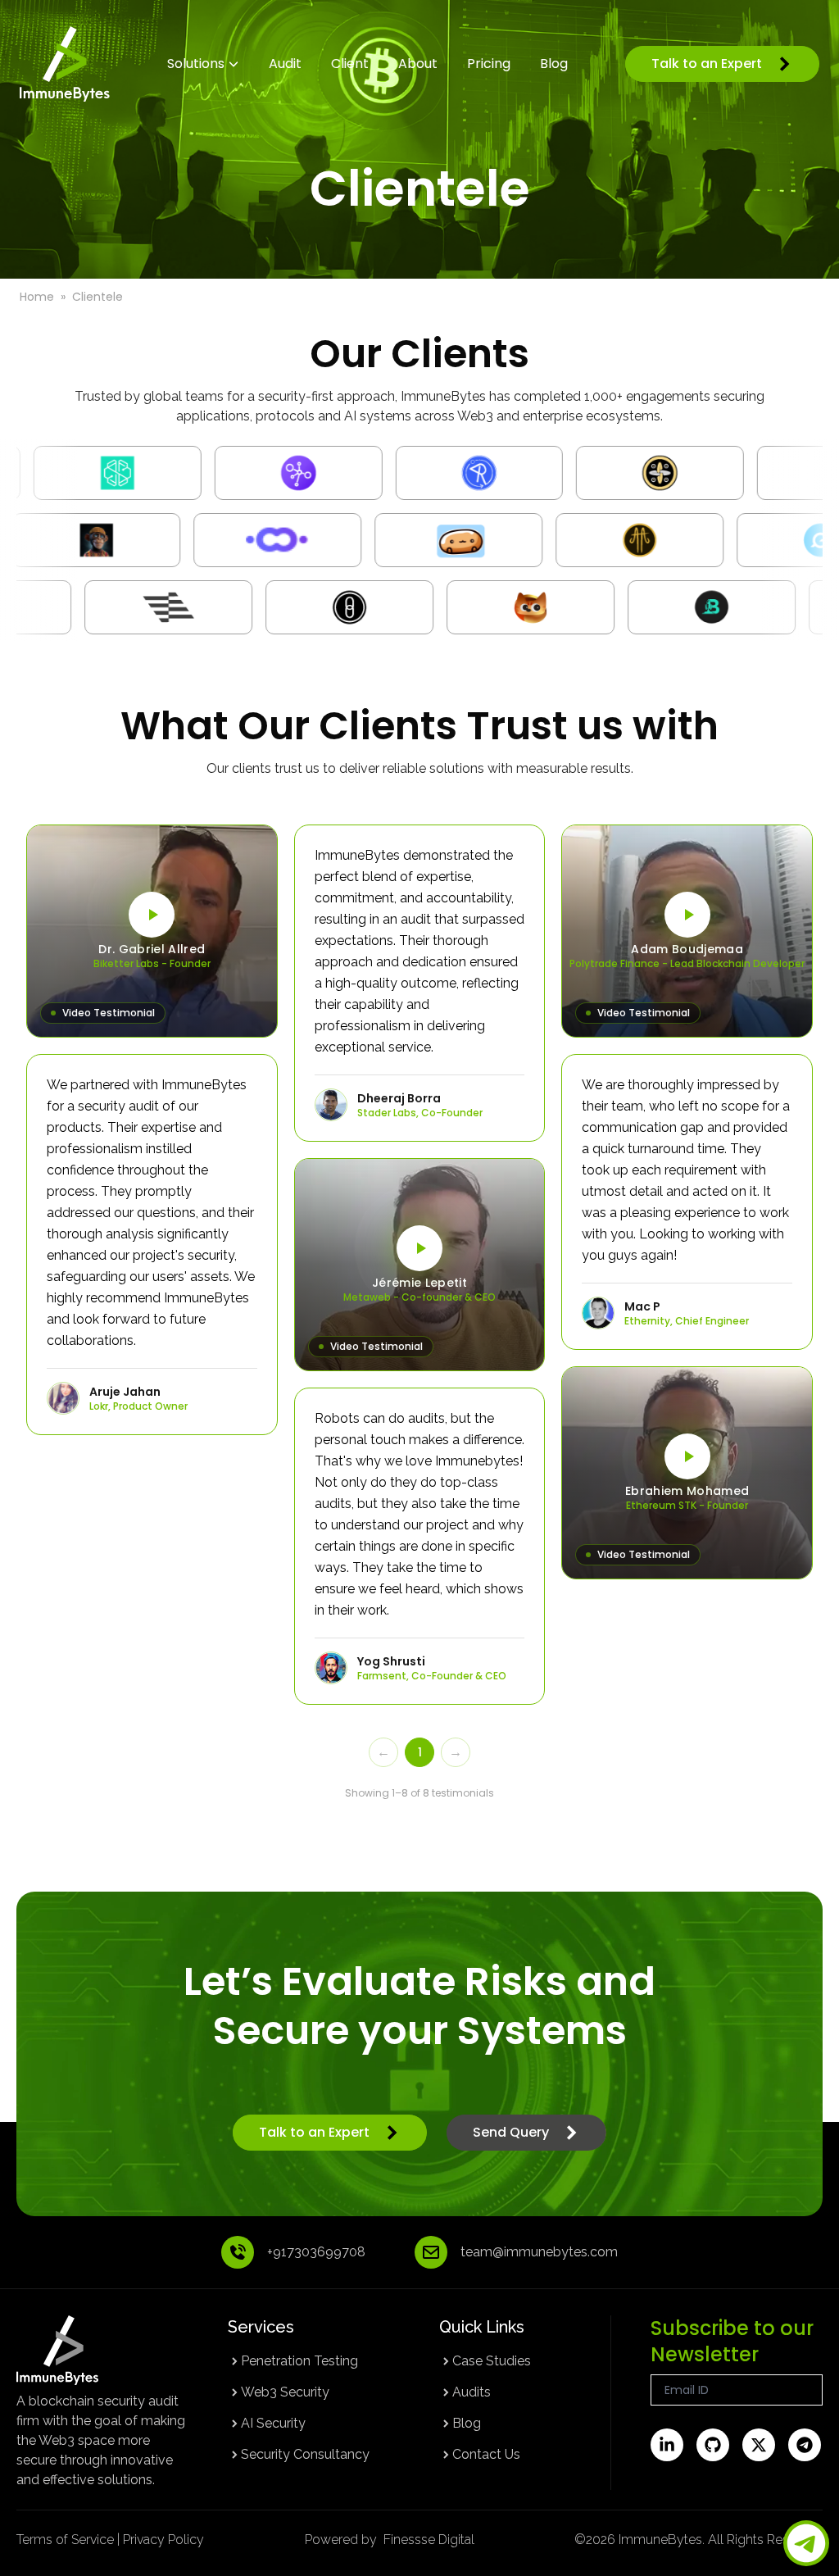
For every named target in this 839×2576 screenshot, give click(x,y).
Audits (472, 2392)
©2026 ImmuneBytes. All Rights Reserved (698, 2540)
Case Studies (492, 2361)
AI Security (273, 2423)
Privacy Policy (163, 2540)
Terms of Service (65, 2540)
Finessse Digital (429, 2540)
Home (37, 297)
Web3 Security (285, 2392)
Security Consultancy (305, 2454)
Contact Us (486, 2454)
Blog (467, 2423)
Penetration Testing (299, 2361)
